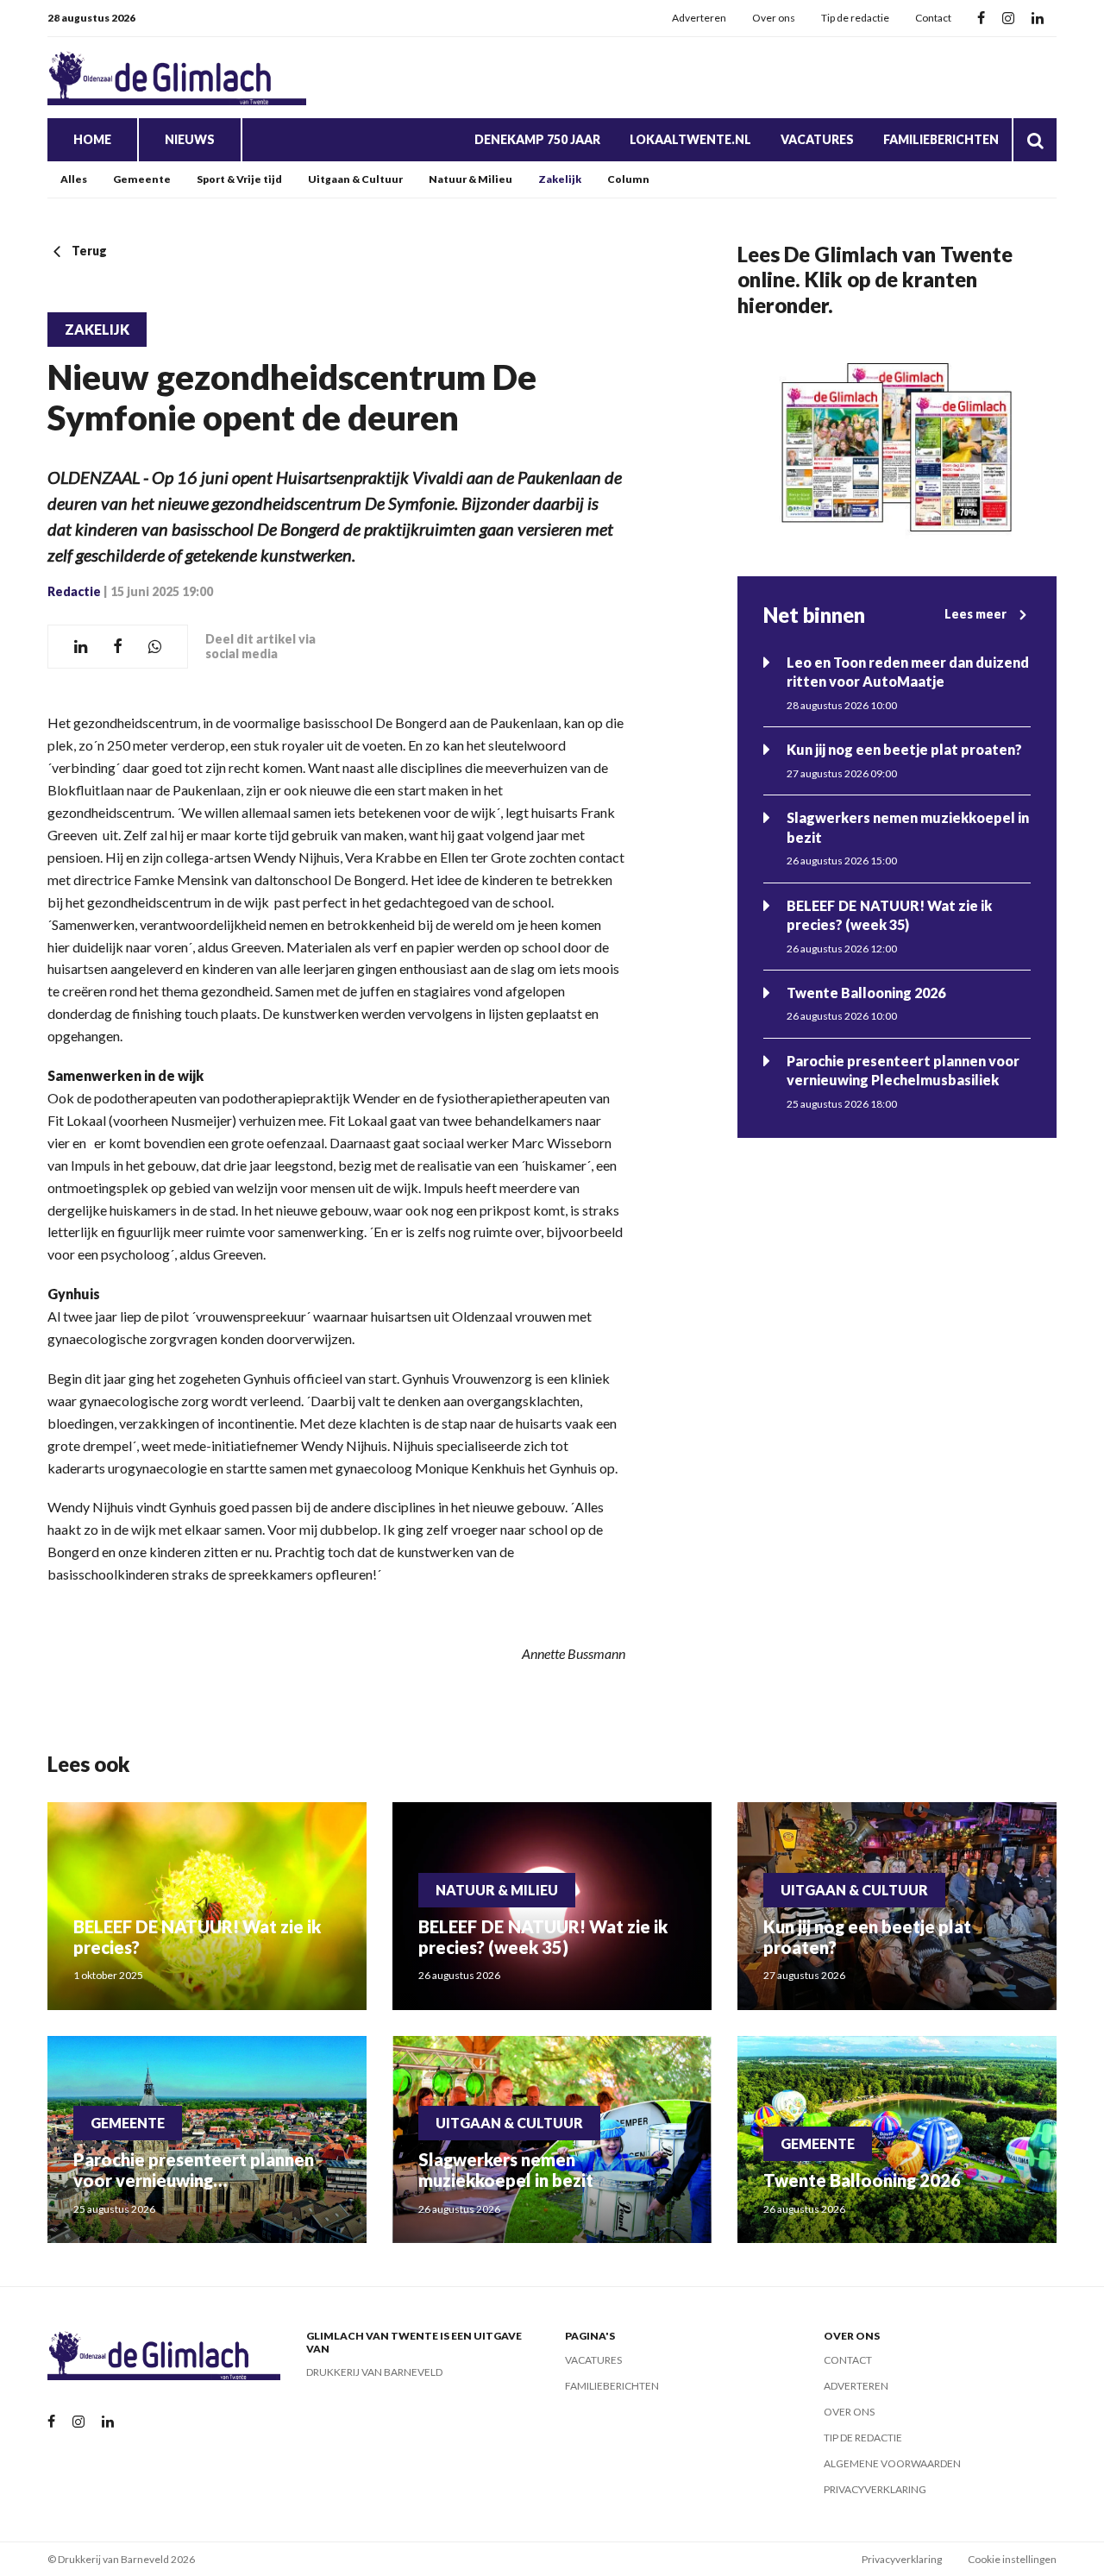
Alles (74, 179)
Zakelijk (560, 179)
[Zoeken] (1035, 140)
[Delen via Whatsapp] (155, 647)
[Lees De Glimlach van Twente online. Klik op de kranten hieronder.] (897, 447)
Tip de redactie (855, 18)
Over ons (774, 18)
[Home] (177, 78)
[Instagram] (1008, 19)
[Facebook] (981, 19)
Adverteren (699, 18)
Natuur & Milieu (470, 179)
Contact (933, 18)
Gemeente (142, 179)
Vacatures (817, 139)
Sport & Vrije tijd (239, 179)
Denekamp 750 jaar (537, 139)
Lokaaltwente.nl (690, 139)
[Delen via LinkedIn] (81, 647)
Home (92, 139)
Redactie (74, 591)
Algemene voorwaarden (892, 2463)
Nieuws (190, 139)
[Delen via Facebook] (118, 647)
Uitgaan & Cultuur (355, 179)
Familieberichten (941, 139)
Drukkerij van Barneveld (374, 2372)
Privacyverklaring (875, 2489)
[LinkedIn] (1038, 19)
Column (628, 179)
